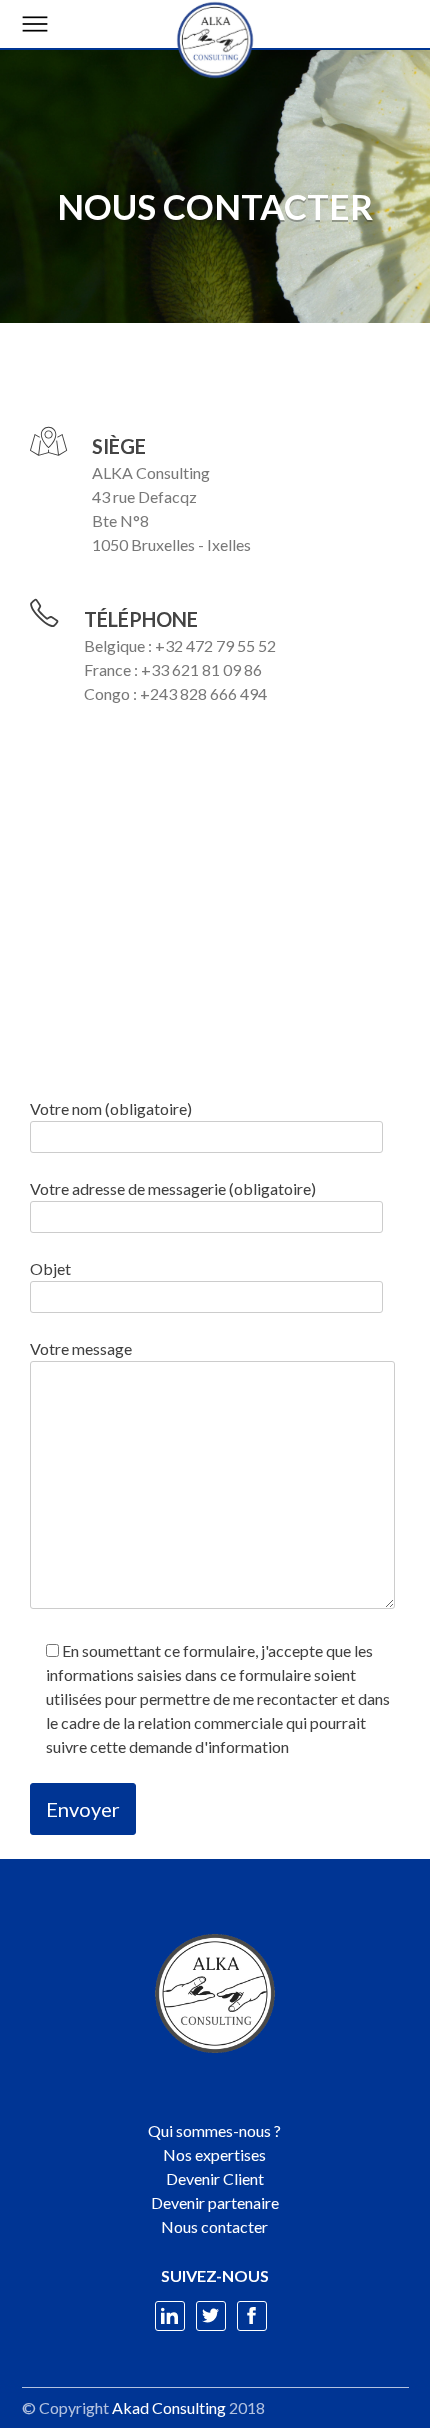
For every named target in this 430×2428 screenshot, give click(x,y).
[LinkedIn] (170, 2316)
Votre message (81, 1348)
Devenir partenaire (215, 2202)
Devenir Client (215, 2178)
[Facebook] (252, 2316)
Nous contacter (214, 2226)
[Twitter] (211, 2316)
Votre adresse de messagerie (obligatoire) (173, 1188)
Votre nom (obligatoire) (111, 1108)
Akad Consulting (169, 2407)
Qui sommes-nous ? (214, 2130)
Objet (50, 1268)
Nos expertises (214, 2154)
